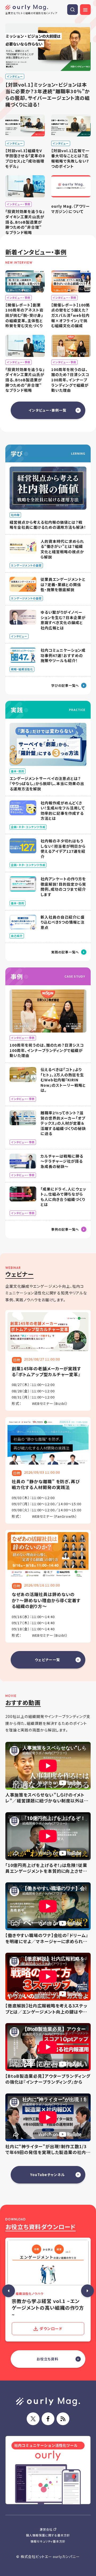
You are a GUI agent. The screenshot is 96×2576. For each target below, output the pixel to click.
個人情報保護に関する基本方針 (48, 2535)
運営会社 (46, 2529)
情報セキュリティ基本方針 (48, 2541)
